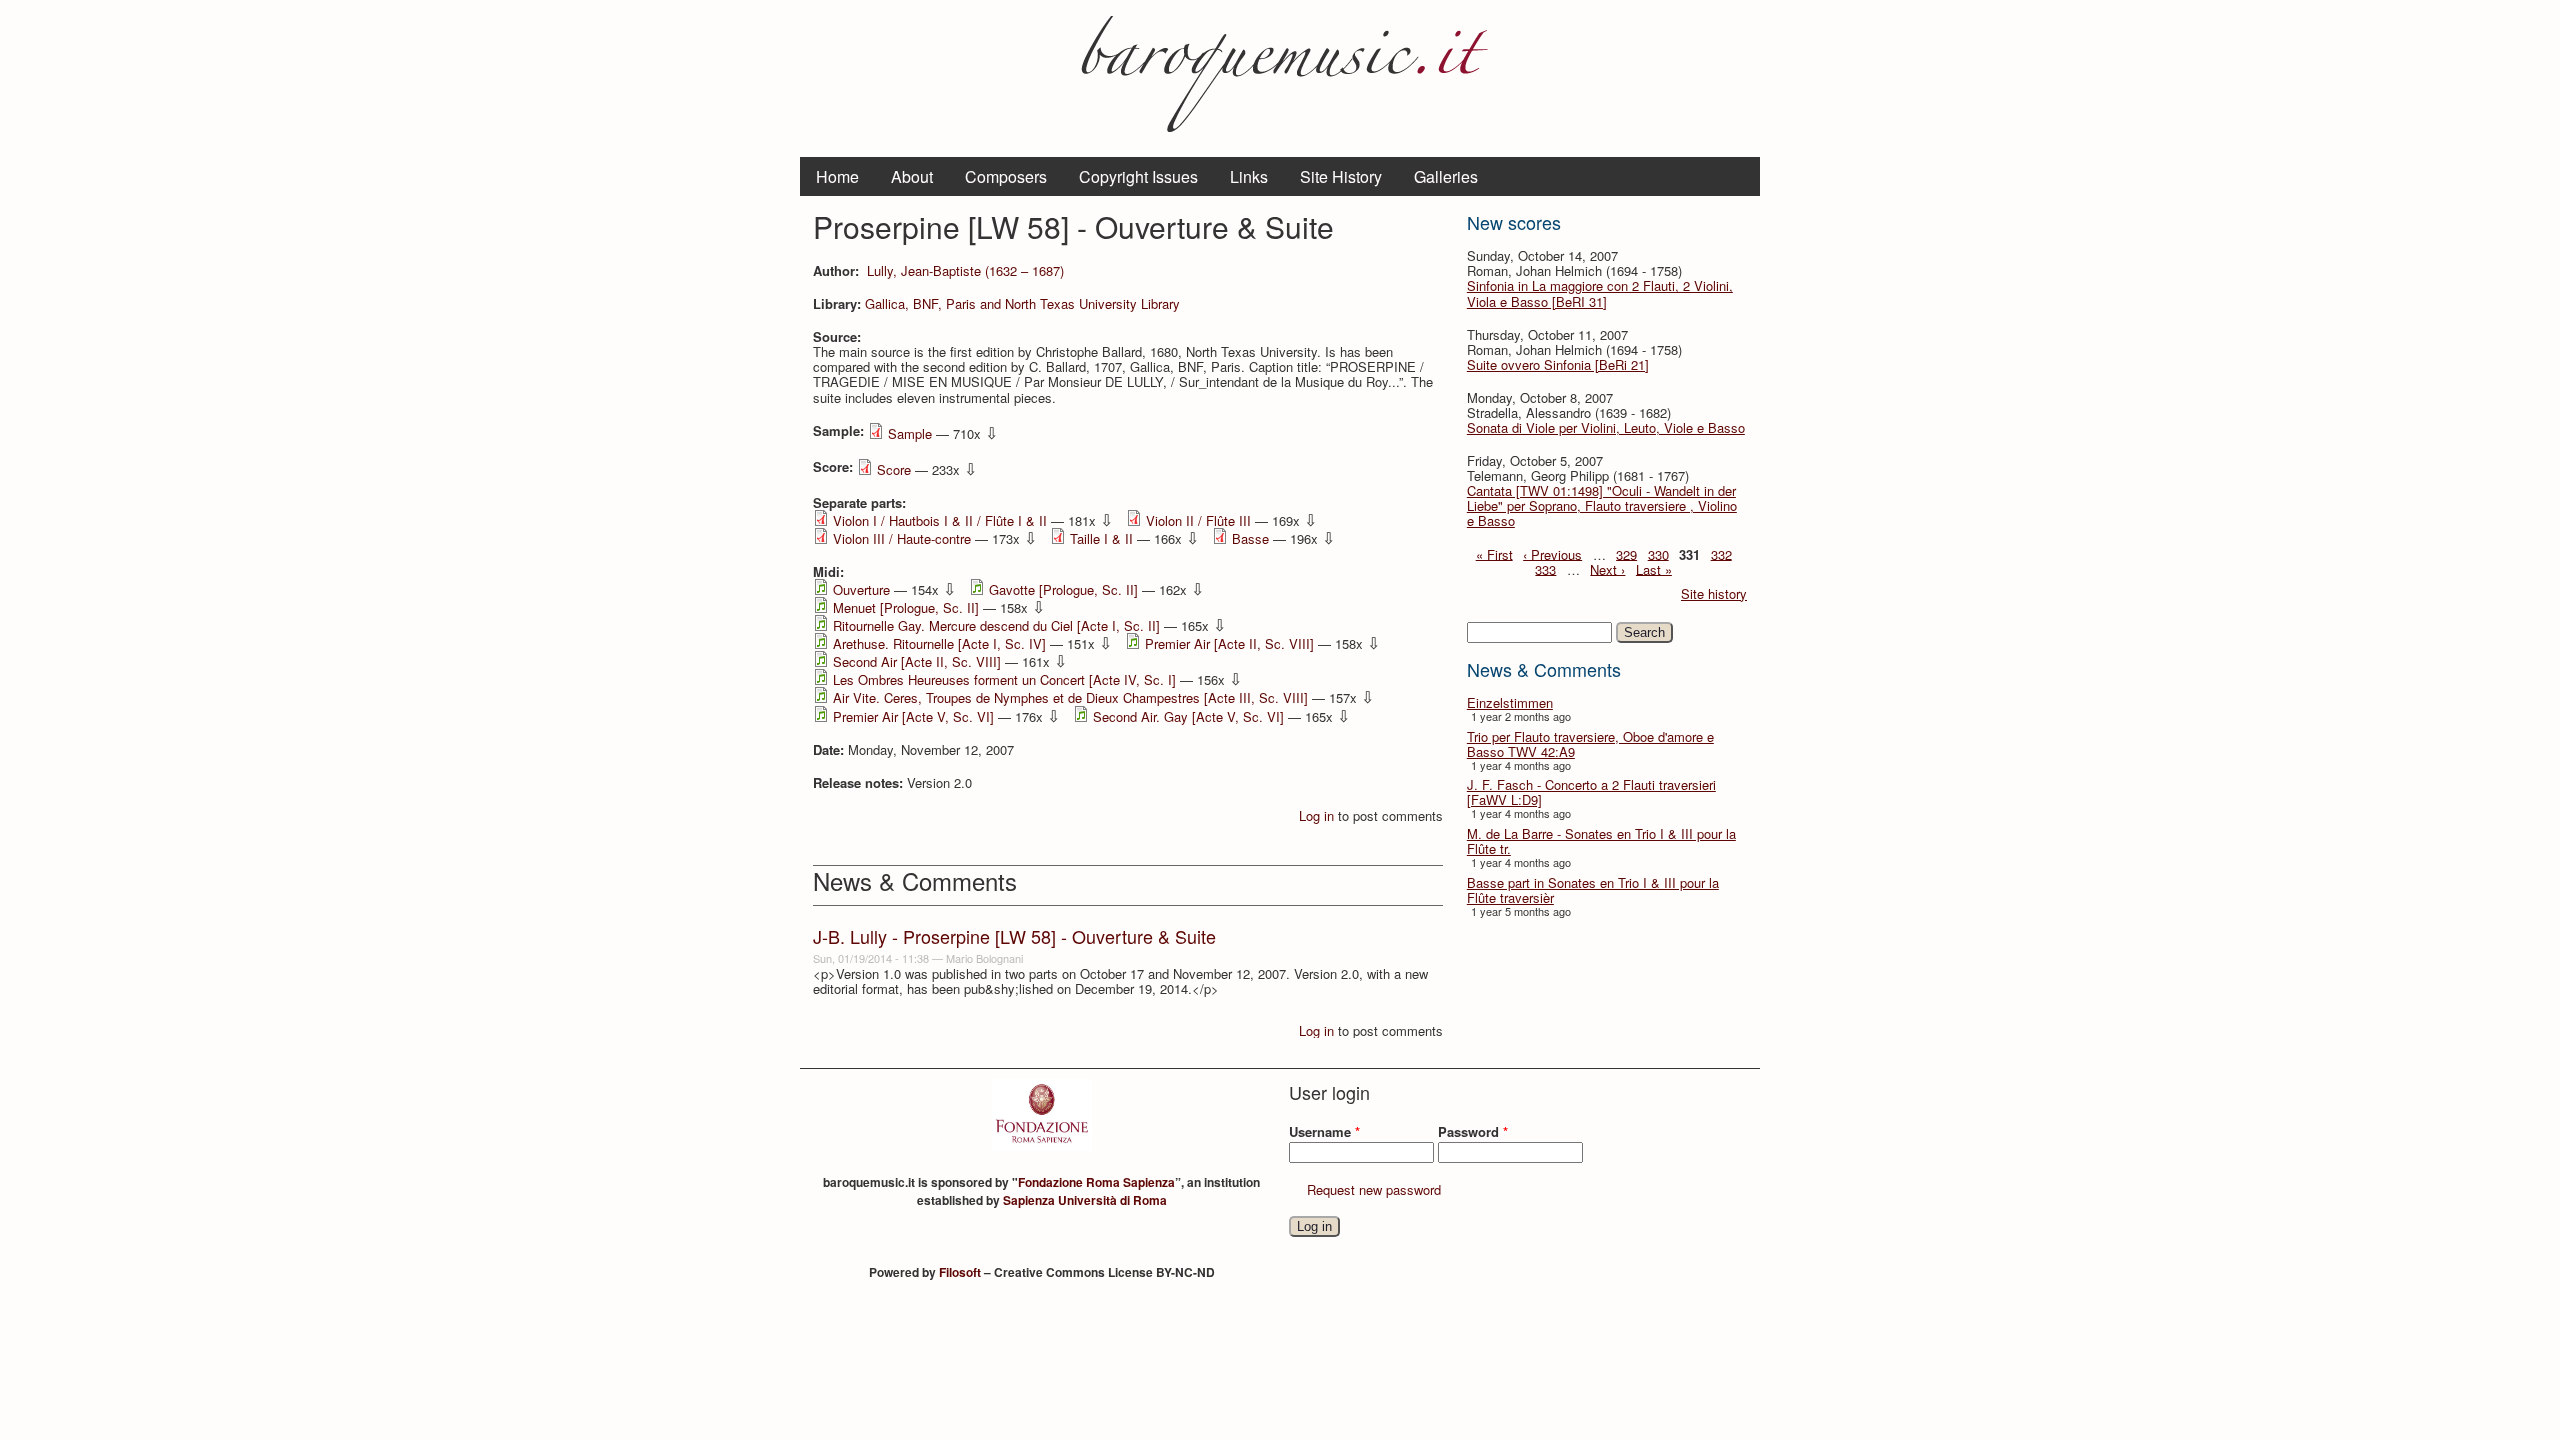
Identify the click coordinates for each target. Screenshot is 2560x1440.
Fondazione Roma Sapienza (1096, 1182)
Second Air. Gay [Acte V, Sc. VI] (1188, 716)
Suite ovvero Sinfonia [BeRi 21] (1558, 364)
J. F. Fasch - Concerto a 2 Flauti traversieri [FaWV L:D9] (1591, 792)
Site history (1714, 593)
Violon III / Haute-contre (902, 538)
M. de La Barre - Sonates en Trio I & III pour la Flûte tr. (1601, 841)
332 (1721, 553)
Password (1473, 1131)
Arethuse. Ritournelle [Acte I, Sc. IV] (939, 643)
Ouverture (861, 589)
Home (837, 176)
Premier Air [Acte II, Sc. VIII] (1229, 643)
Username (1324, 1131)
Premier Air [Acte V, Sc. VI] (913, 716)
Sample (910, 433)
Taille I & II (1101, 538)
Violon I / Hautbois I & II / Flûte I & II (940, 520)
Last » (1654, 568)
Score (894, 469)
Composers (1006, 176)
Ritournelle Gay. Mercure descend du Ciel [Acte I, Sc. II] (996, 625)
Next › (1607, 568)
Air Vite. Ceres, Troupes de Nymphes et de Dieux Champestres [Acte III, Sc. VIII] (1070, 697)
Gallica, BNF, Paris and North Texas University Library (1022, 303)
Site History (1341, 176)
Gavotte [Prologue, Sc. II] (1063, 589)
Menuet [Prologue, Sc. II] (906, 607)
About (912, 176)
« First (1494, 553)
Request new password (1374, 1189)
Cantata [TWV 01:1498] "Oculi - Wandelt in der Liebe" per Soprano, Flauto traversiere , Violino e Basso (1602, 505)
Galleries (1446, 176)
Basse (1250, 538)
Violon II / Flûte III (1198, 520)
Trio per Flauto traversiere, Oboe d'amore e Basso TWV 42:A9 (1590, 744)
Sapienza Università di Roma (1085, 1200)
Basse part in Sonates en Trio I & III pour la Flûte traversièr (1593, 890)
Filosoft (960, 1272)
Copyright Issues (1138, 176)
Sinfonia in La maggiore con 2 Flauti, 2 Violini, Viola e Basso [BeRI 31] (1600, 293)
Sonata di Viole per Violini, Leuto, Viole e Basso (1606, 427)
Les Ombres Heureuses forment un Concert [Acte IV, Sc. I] (1004, 679)
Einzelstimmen (1510, 702)
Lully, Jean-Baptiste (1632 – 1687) (965, 270)
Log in (1316, 815)
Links (1249, 176)
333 (1545, 568)
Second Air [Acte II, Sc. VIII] (917, 661)
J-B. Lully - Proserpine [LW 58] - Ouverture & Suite (1014, 936)
